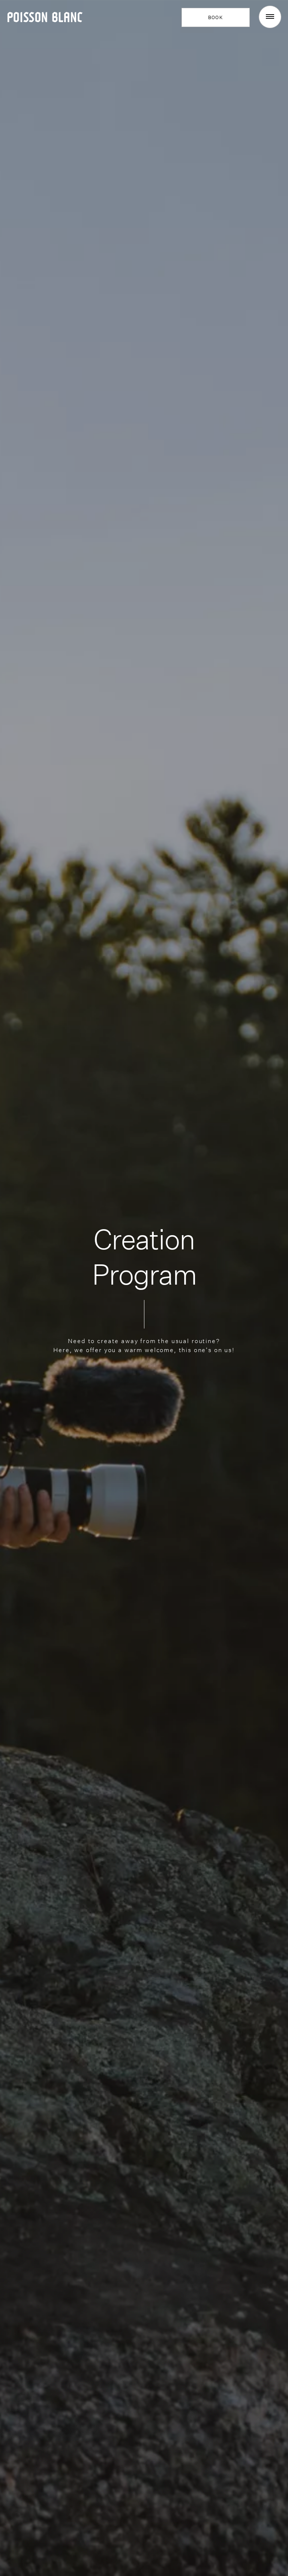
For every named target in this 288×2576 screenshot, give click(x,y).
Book (216, 17)
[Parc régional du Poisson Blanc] (45, 16)
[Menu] (270, 17)
